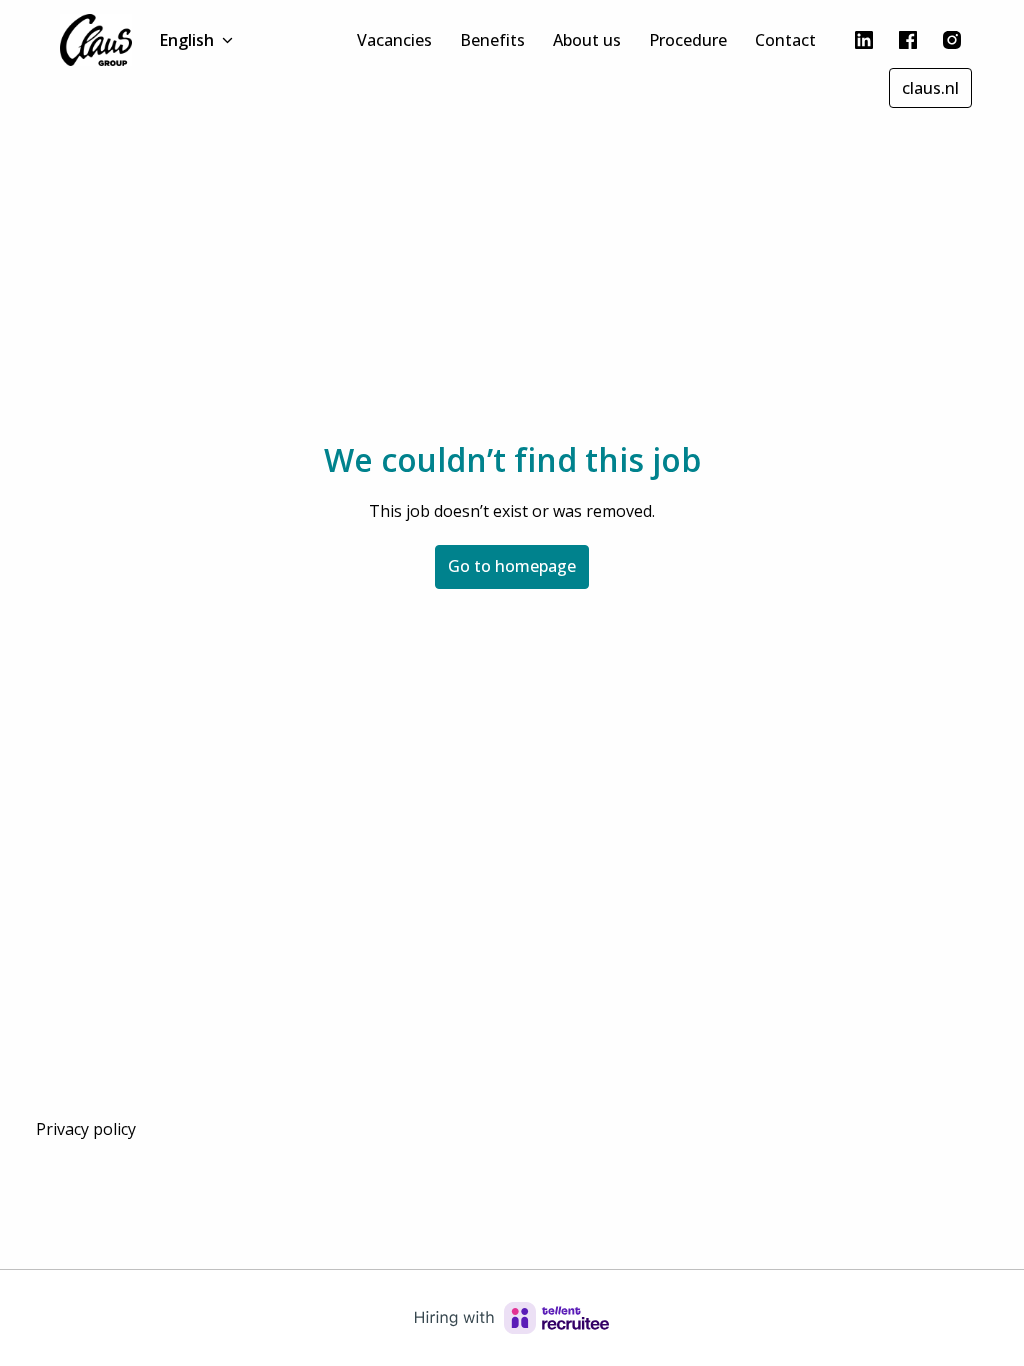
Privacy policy (86, 1129)
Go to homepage (512, 566)
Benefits (492, 40)
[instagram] (952, 40)
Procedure (688, 40)
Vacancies (394, 40)
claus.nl (930, 88)
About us (587, 40)
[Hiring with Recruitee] (512, 1318)
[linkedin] (864, 40)
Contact (785, 40)
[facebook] (908, 40)
